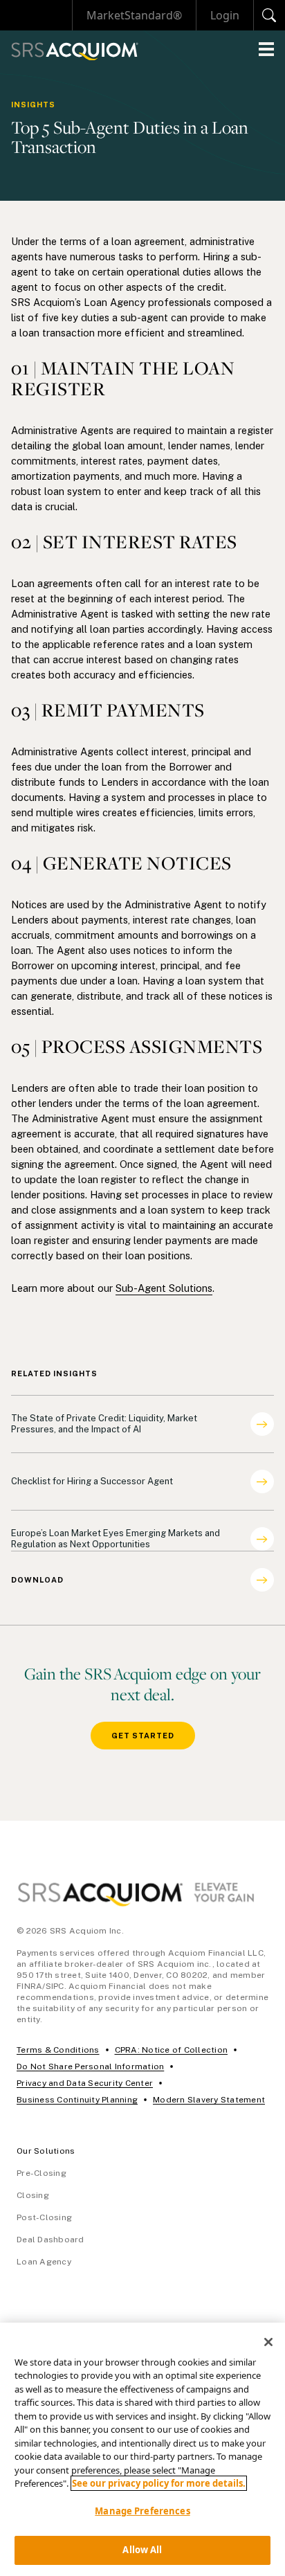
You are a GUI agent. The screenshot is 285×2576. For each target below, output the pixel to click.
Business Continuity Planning (77, 2100)
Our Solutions (46, 2151)
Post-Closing (44, 2217)
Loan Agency (44, 2262)
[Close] (268, 2342)
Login (225, 15)
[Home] (75, 52)
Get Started (143, 1736)
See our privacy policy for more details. (159, 2483)
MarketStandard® (134, 15)
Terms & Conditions (58, 2050)
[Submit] (269, 15)
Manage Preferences (142, 2511)
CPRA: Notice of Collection (172, 2050)
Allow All (142, 2550)
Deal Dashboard (50, 2240)
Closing (33, 2195)
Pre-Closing (42, 2173)
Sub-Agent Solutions (164, 1288)
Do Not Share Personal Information (90, 2066)
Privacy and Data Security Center (85, 2083)
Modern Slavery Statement (209, 2100)
